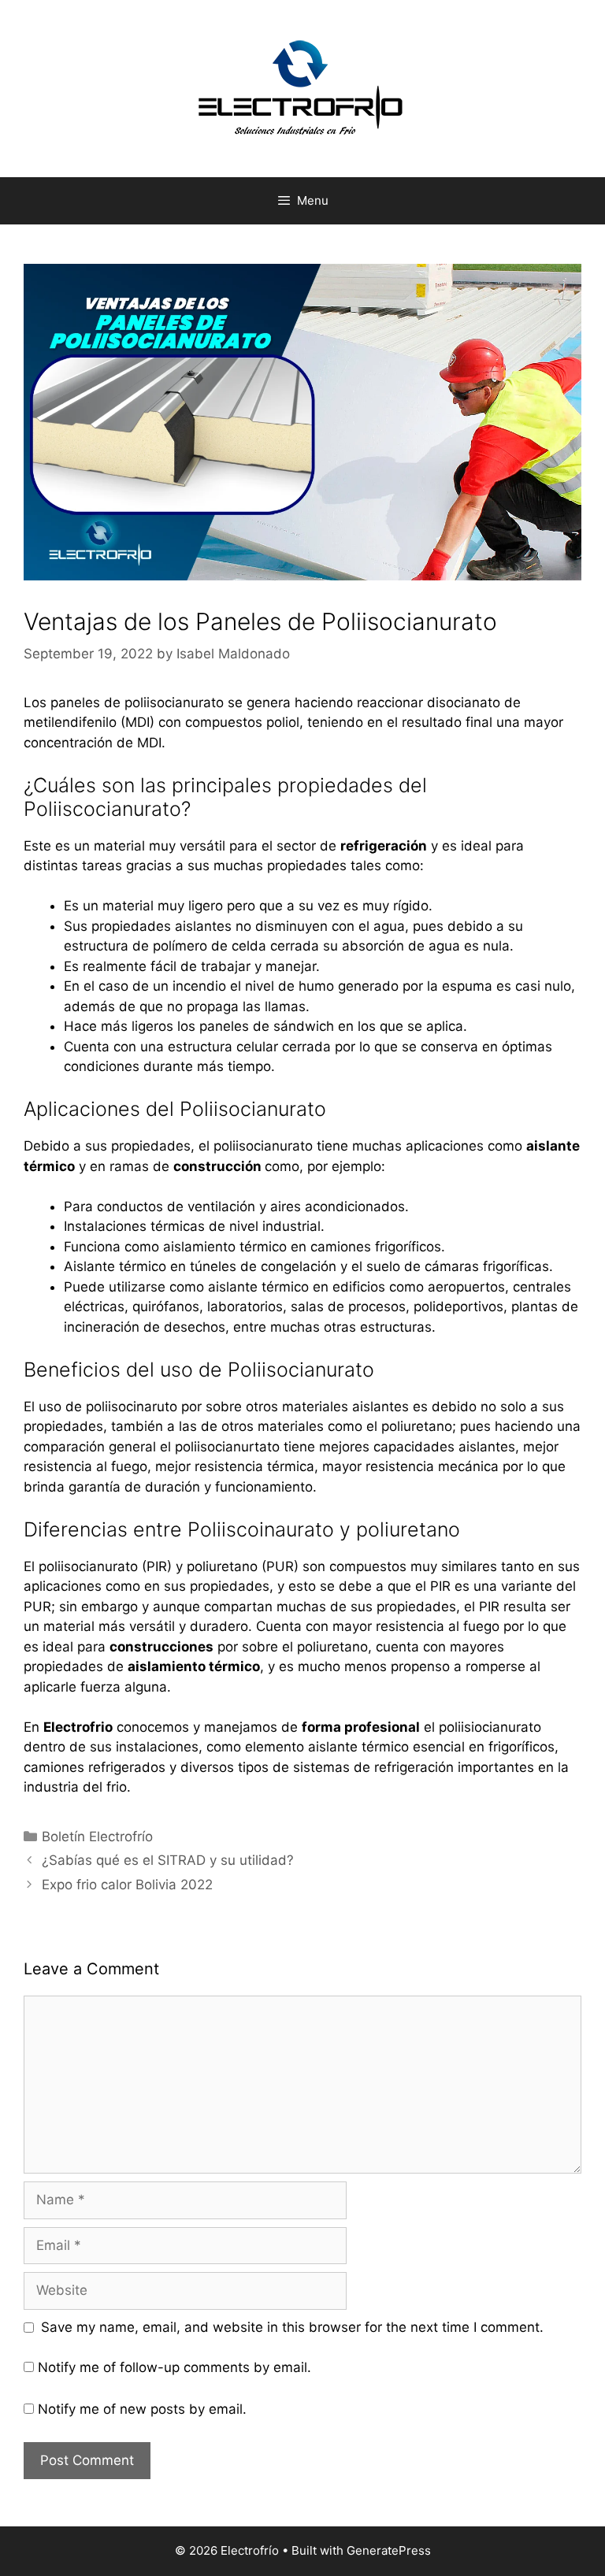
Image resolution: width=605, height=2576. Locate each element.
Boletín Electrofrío (97, 1837)
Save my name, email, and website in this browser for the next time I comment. (292, 2327)
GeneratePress (389, 2550)
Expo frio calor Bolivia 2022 (127, 1885)
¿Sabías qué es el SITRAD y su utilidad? (168, 1860)
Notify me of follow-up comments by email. (174, 2367)
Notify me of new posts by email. (142, 2409)
